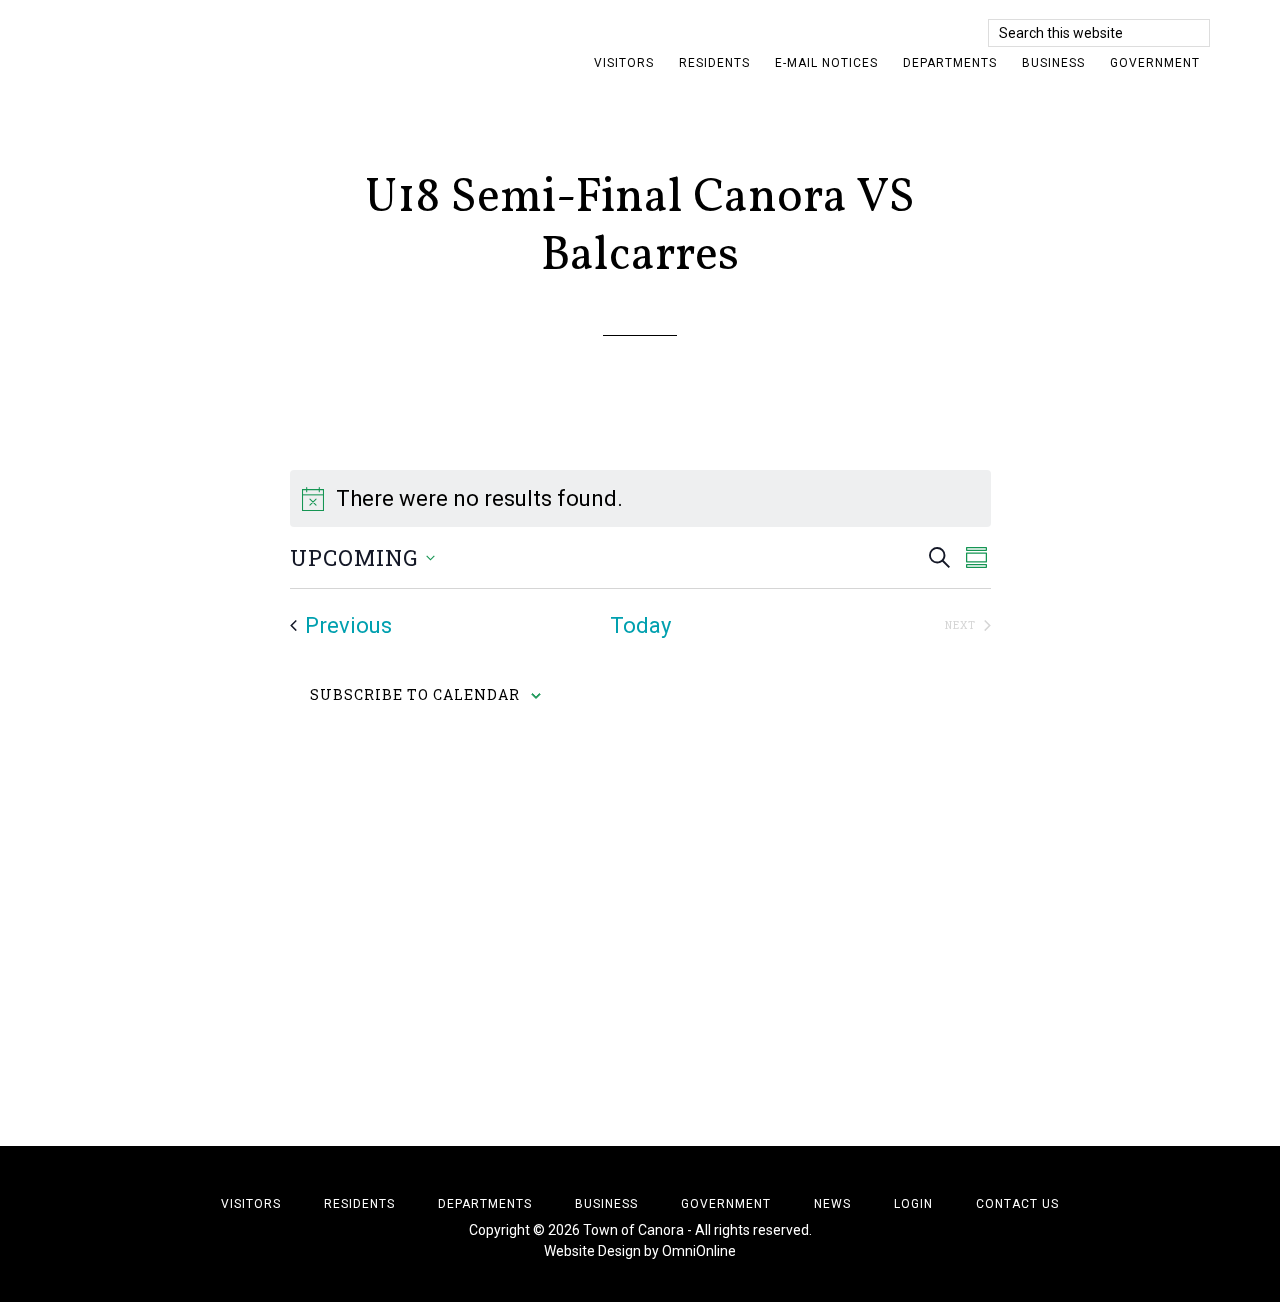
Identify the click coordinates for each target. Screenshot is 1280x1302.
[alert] (640, 498)
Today (640, 625)
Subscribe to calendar (415, 694)
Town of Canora (250, 45)
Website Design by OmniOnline (640, 1251)
